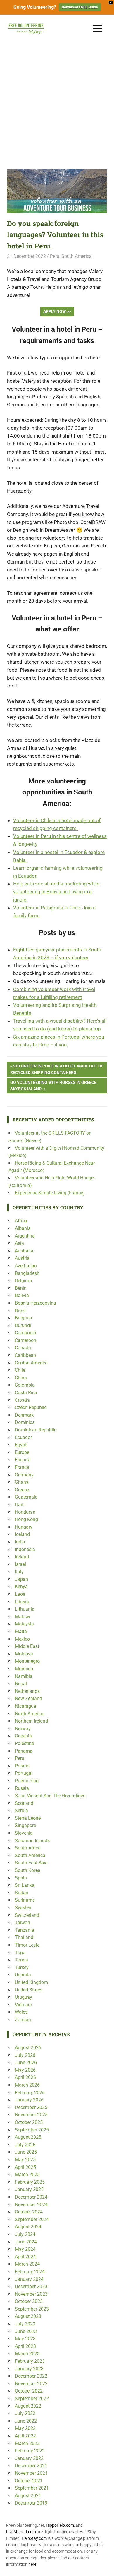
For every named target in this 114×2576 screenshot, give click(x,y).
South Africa (28, 1848)
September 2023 (32, 2309)
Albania (23, 1228)
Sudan (22, 1893)
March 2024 (27, 2264)
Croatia (22, 1400)
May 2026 (25, 2070)
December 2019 (31, 2503)
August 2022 (28, 2406)
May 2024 (25, 2249)
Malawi (23, 1617)
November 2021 (31, 2473)
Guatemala (26, 1497)
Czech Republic (31, 1407)
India (20, 1542)
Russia (22, 1788)
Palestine (24, 1743)
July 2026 (25, 2055)
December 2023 (31, 2287)
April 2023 (25, 2346)
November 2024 (31, 2205)
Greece (22, 1490)
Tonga (21, 1960)
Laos (20, 1594)
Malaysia (24, 1624)
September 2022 (32, 2399)
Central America (31, 1363)
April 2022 (25, 2436)
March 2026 (27, 2085)
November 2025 (31, 2115)
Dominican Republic (36, 1430)
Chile (20, 1370)
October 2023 (29, 2301)
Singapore (25, 1825)
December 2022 (31, 2376)
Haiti (20, 1505)
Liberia (22, 1602)
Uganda (23, 1975)
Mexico (22, 1639)
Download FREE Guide (80, 7)
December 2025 (31, 2107)
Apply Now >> (57, 311)
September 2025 (32, 2130)
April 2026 (25, 2077)
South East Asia (31, 1863)
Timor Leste (27, 1945)
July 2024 (25, 2234)
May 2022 (25, 2428)
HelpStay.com (34, 2538)
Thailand (24, 1937)
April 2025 (25, 2167)
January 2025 (29, 2189)
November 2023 (31, 2294)
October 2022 (29, 2391)
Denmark (24, 1415)
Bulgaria (24, 1318)
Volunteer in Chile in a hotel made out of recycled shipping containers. (57, 1069)
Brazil (21, 1311)
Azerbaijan (26, 1266)
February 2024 (30, 2272)
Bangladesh (27, 1273)
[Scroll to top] (105, 2567)
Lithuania (25, 1609)
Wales (21, 2012)
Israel (20, 1564)
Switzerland (27, 1915)
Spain (21, 1878)
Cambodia (26, 1333)
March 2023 (27, 2354)
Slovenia (24, 1833)
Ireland (22, 1557)
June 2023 (26, 2331)
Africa (21, 1221)
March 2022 (27, 2443)
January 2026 (29, 2100)
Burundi (23, 1325)
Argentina (25, 1236)
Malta (21, 1631)
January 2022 (29, 2458)
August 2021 (28, 2496)
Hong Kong (26, 1519)
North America (30, 1714)
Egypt (21, 1445)
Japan (21, 1579)
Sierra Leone (28, 1818)
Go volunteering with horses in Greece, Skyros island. (54, 1085)
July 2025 (25, 2145)
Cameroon (26, 1340)
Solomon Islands (32, 1841)
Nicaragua (26, 1706)
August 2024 (28, 2227)
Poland (22, 1766)
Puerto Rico (27, 1781)
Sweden (23, 1908)
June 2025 (26, 2152)
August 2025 (28, 2137)
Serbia (21, 1811)
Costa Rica (26, 1393)
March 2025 (27, 2175)
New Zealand (28, 1699)
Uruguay (24, 1997)
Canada (23, 1348)
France (22, 1467)
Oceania (23, 1736)
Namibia (24, 1676)
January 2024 (29, 2279)
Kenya (21, 1587)
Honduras (25, 1512)
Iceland (22, 1534)
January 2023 (29, 2369)
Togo (20, 1953)
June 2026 (26, 2063)
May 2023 (25, 2339)
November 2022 (31, 2384)
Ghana (22, 1482)
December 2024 (31, 2197)
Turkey (22, 1967)
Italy (19, 1572)
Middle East (27, 1646)
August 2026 (28, 2048)
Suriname (25, 1900)
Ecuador (23, 1437)
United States (29, 1990)
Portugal (24, 1773)
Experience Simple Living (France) (50, 1193)
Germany (24, 1475)
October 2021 (29, 2481)
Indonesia (25, 1549)
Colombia (25, 1385)
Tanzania (25, 1930)
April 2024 (25, 2257)
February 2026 (30, 2093)
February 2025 (30, 2182)
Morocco (24, 1669)
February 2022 (30, 2451)
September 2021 (32, 2488)
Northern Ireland (31, 1721)
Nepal (21, 1684)
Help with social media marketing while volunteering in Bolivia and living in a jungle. (56, 892)
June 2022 (26, 2421)
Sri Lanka (25, 1885)
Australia (24, 1251)
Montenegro (27, 1661)
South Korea (28, 1870)
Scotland (24, 1803)
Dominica (25, 1422)
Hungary (24, 1527)
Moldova (24, 1654)
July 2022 (25, 2413)
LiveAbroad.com (21, 2532)
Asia (19, 1243)
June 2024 (26, 2242)
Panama (24, 1751)
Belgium (23, 1281)
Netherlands (27, 1691)
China (21, 1378)
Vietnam (24, 2005)
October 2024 (29, 2212)
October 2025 (29, 2122)
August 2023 (28, 2316)
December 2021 (31, 2466)
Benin (21, 1288)
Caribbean (25, 1355)
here (32, 2564)
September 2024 (32, 2219)
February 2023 (30, 2361)
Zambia (23, 2020)
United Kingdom (31, 1982)
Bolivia (22, 1295)
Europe (22, 1452)
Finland (23, 1460)
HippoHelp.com (60, 2525)
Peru (55, 256)
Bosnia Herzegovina (36, 1303)
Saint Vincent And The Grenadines (50, 1796)
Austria (22, 1258)
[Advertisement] (57, 102)
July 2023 (25, 2324)
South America (77, 256)
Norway (23, 1729)
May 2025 (25, 2160)
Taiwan (23, 1923)
